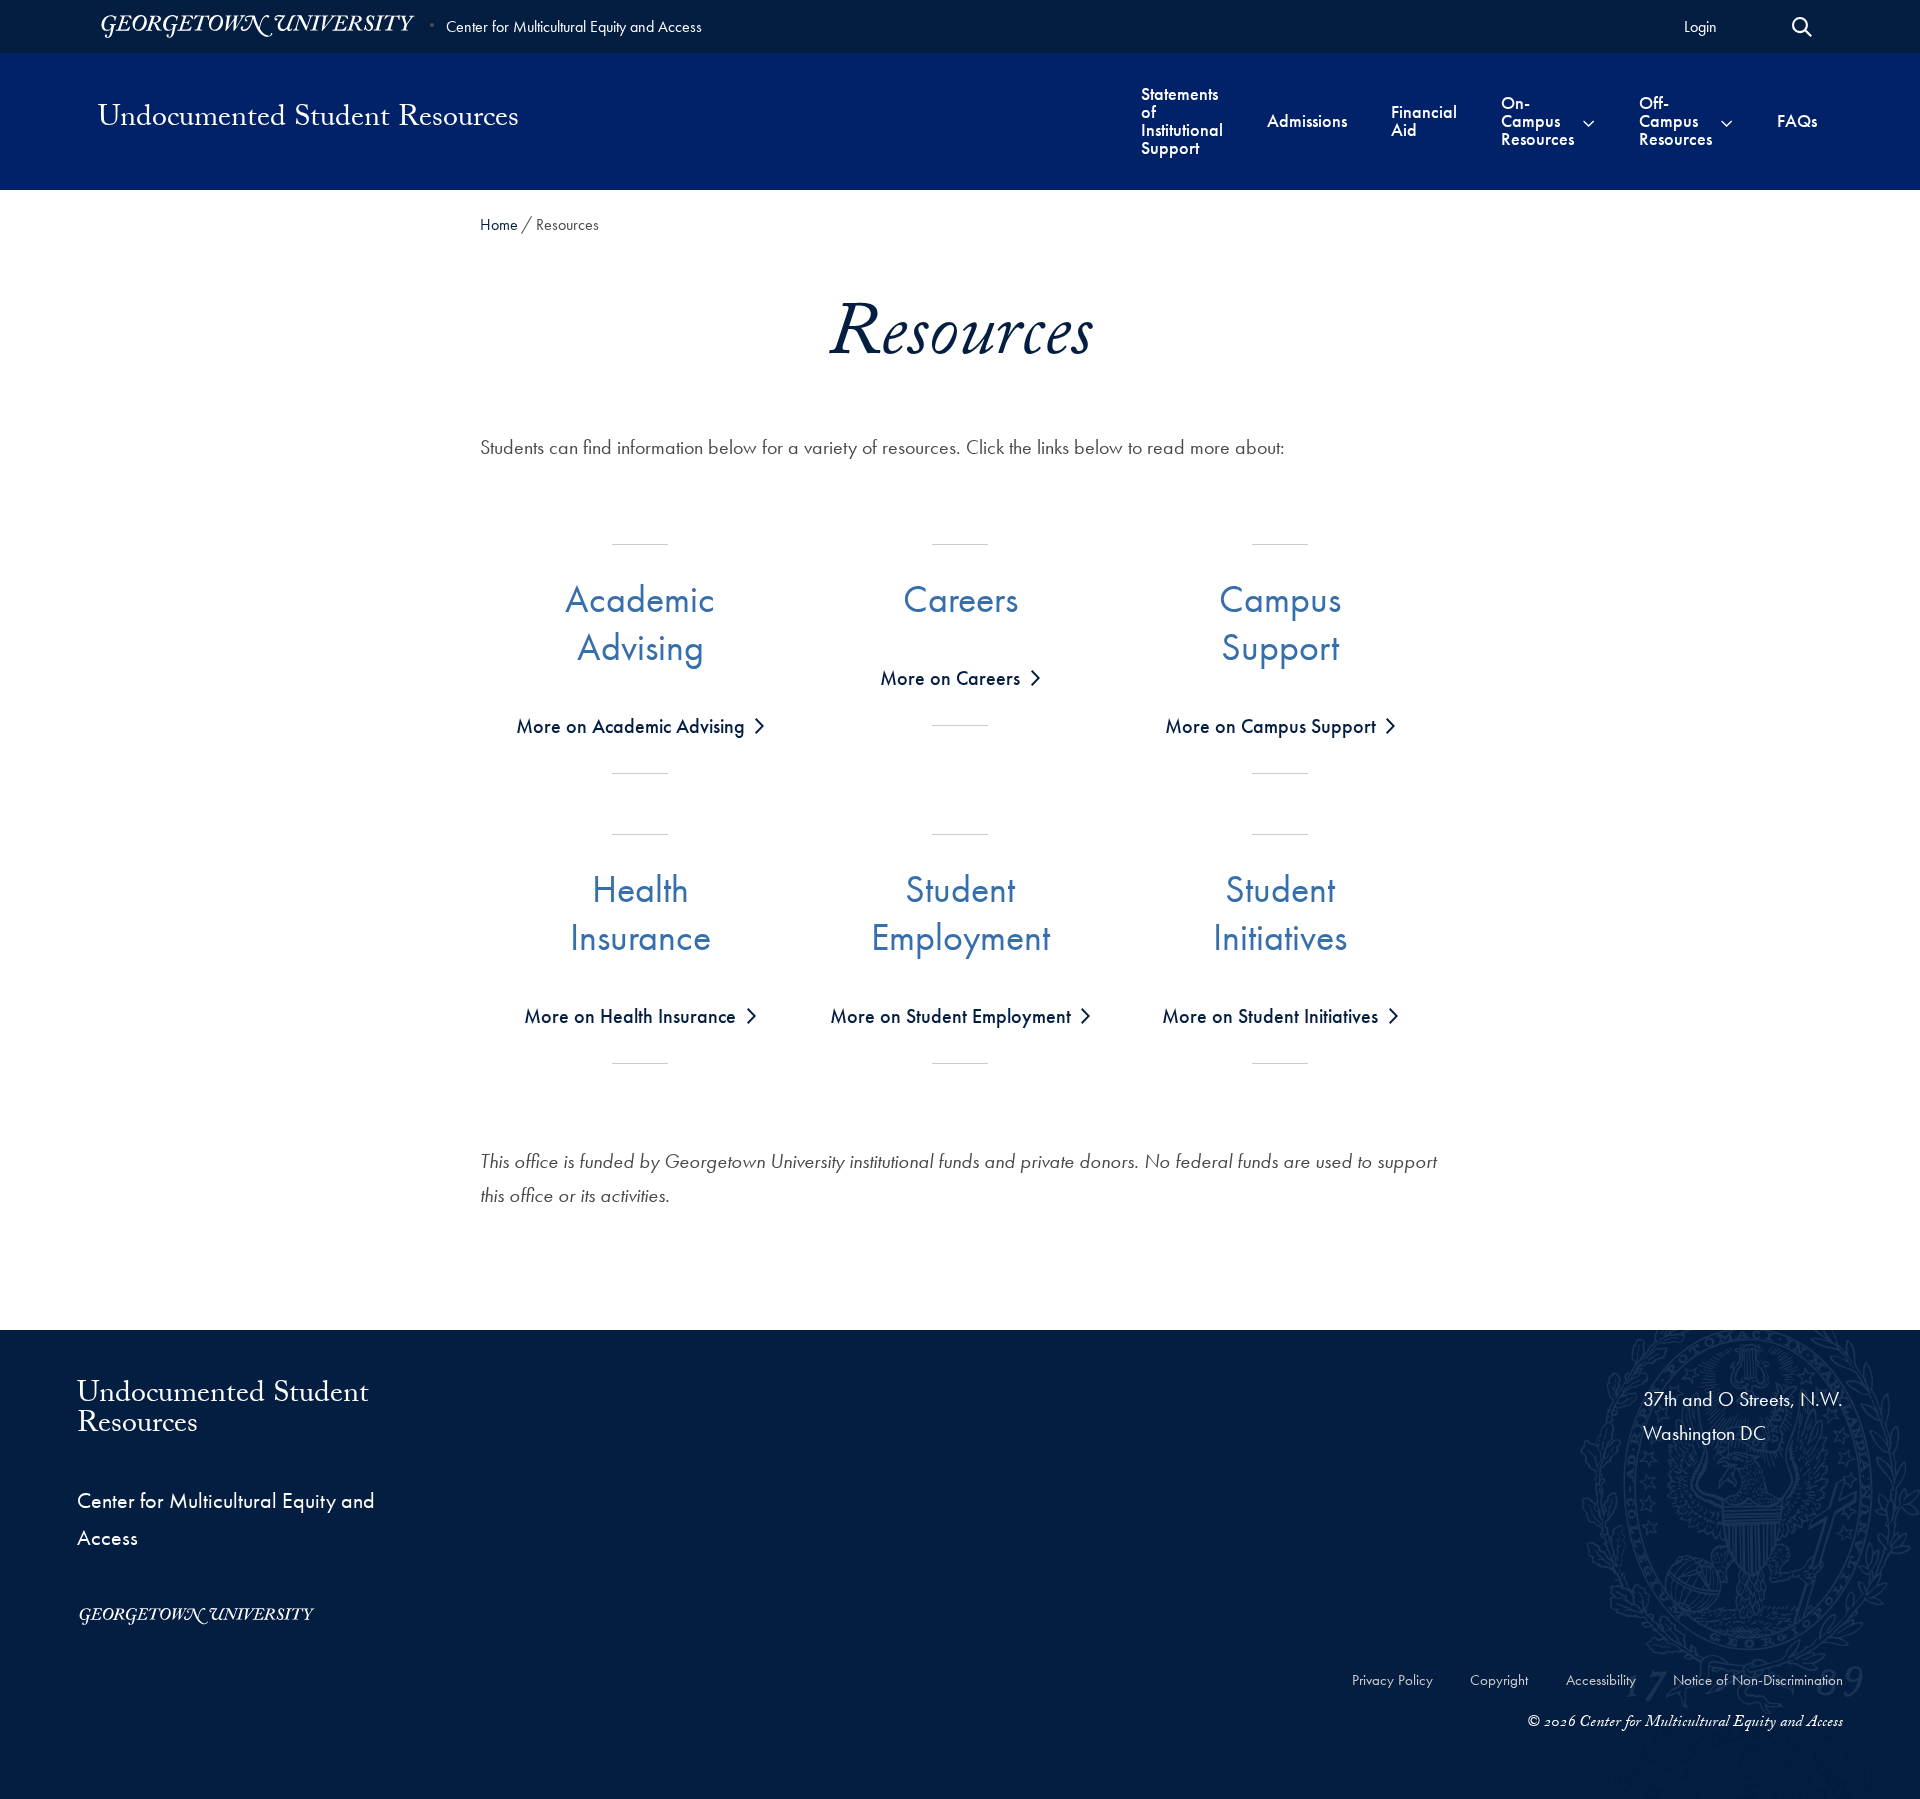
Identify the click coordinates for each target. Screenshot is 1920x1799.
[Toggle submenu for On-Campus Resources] (1588, 121)
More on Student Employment (950, 1016)
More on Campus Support (1270, 726)
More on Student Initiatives (1270, 1016)
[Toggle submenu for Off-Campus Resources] (1726, 121)
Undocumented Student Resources (308, 121)
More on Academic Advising (630, 726)
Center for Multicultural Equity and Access (574, 26)
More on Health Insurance (630, 1016)
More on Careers (950, 678)
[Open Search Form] (1802, 27)
